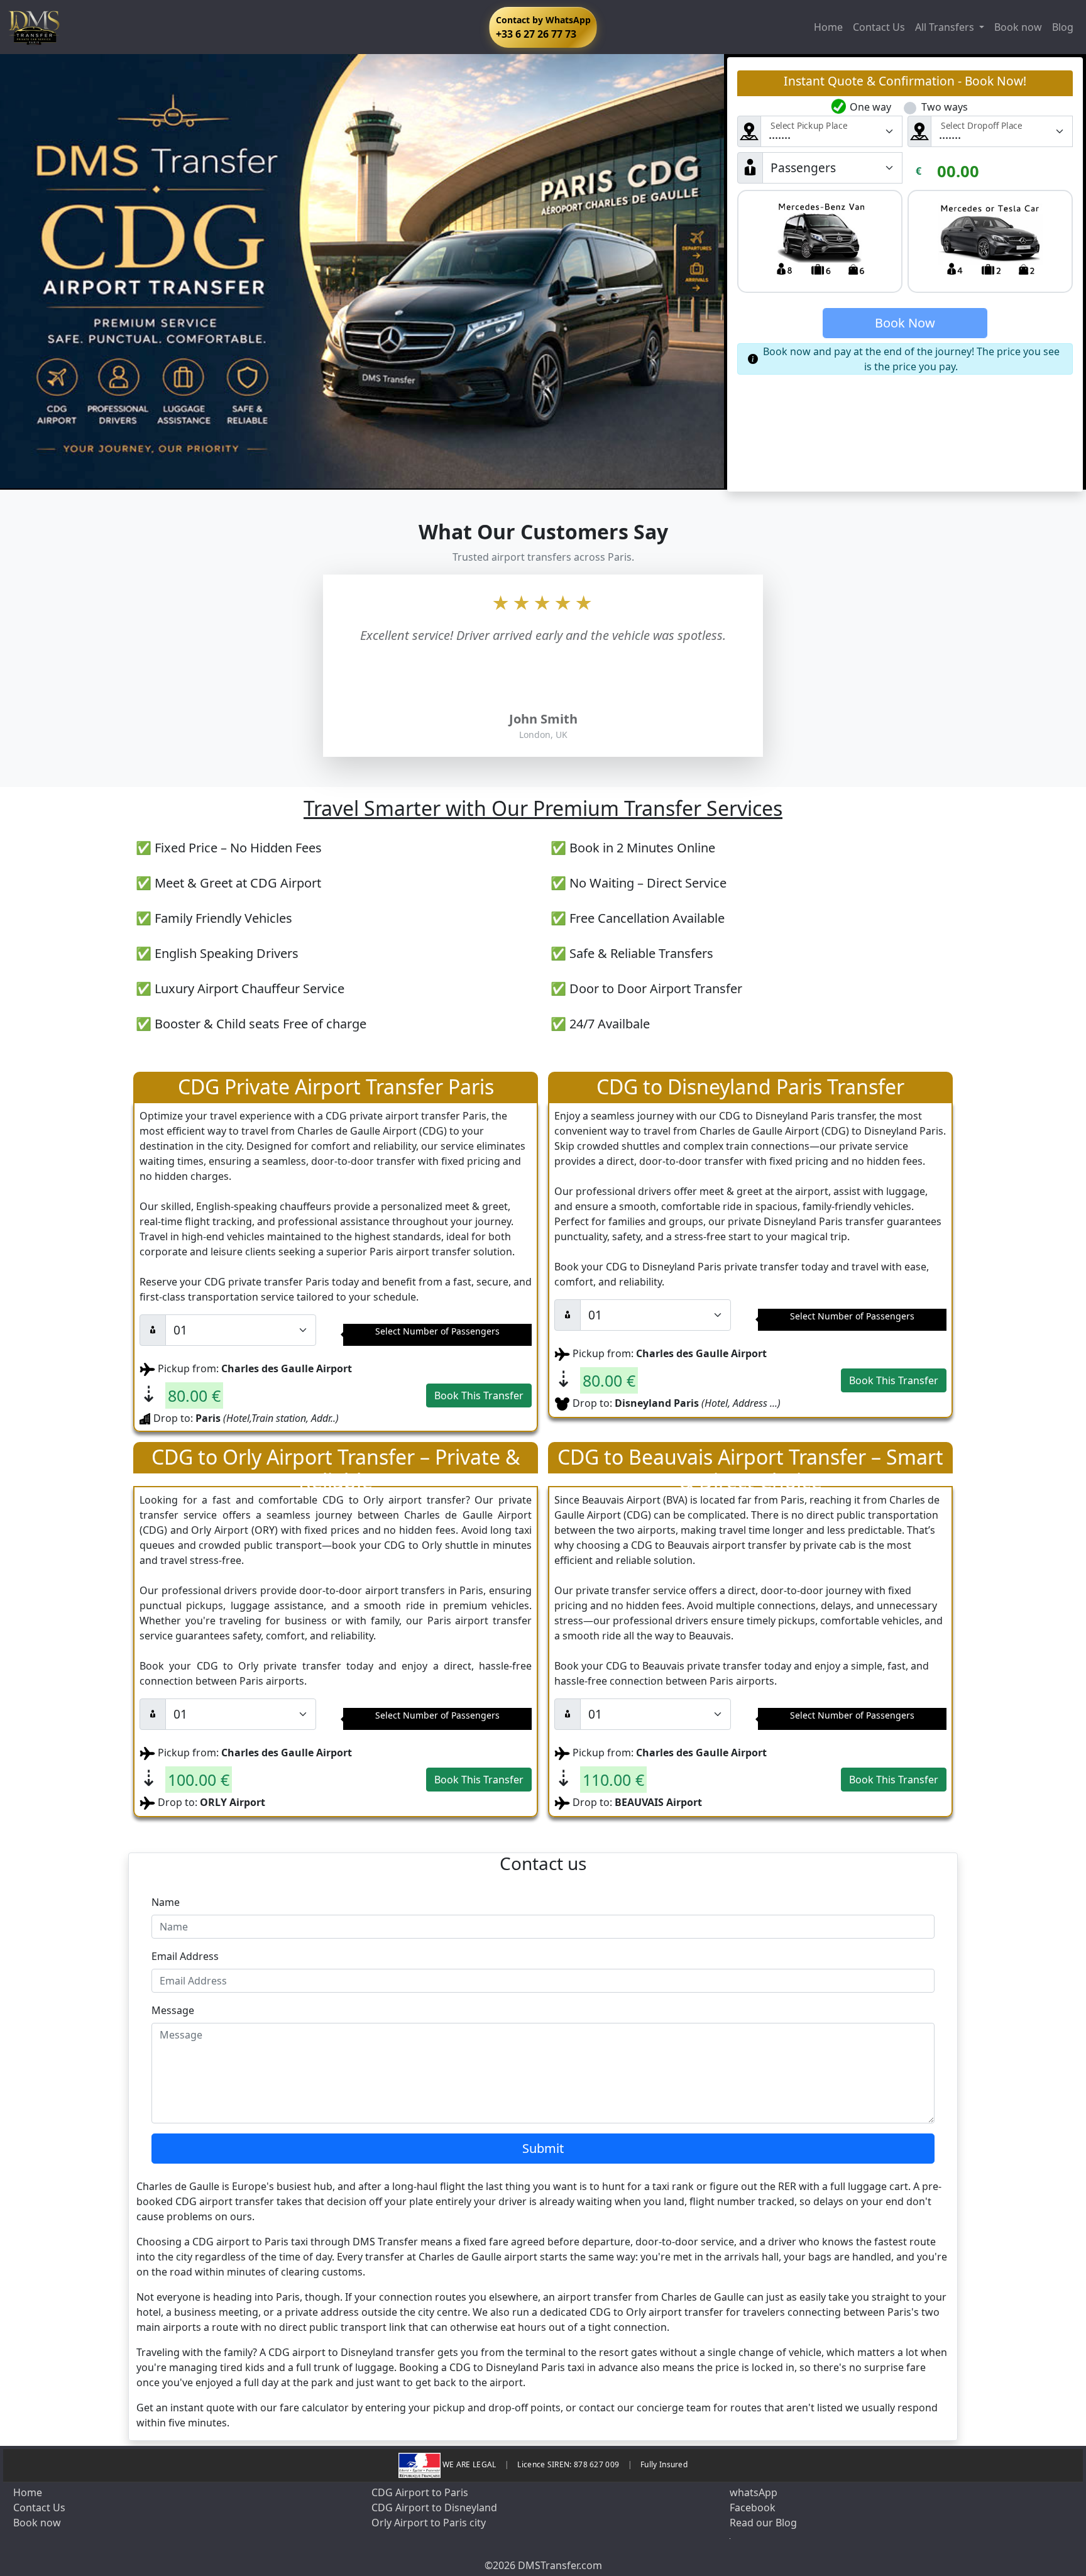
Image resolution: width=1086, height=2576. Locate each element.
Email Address (185, 1956)
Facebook (753, 2507)
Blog (1063, 27)
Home (828, 27)
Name (166, 1902)
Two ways (945, 107)
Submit (543, 2148)
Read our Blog (763, 2523)
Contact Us (879, 27)
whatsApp (754, 2492)
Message (173, 2010)
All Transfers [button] (946, 27)
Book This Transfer (479, 1395)
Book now (1018, 27)
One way (870, 107)
